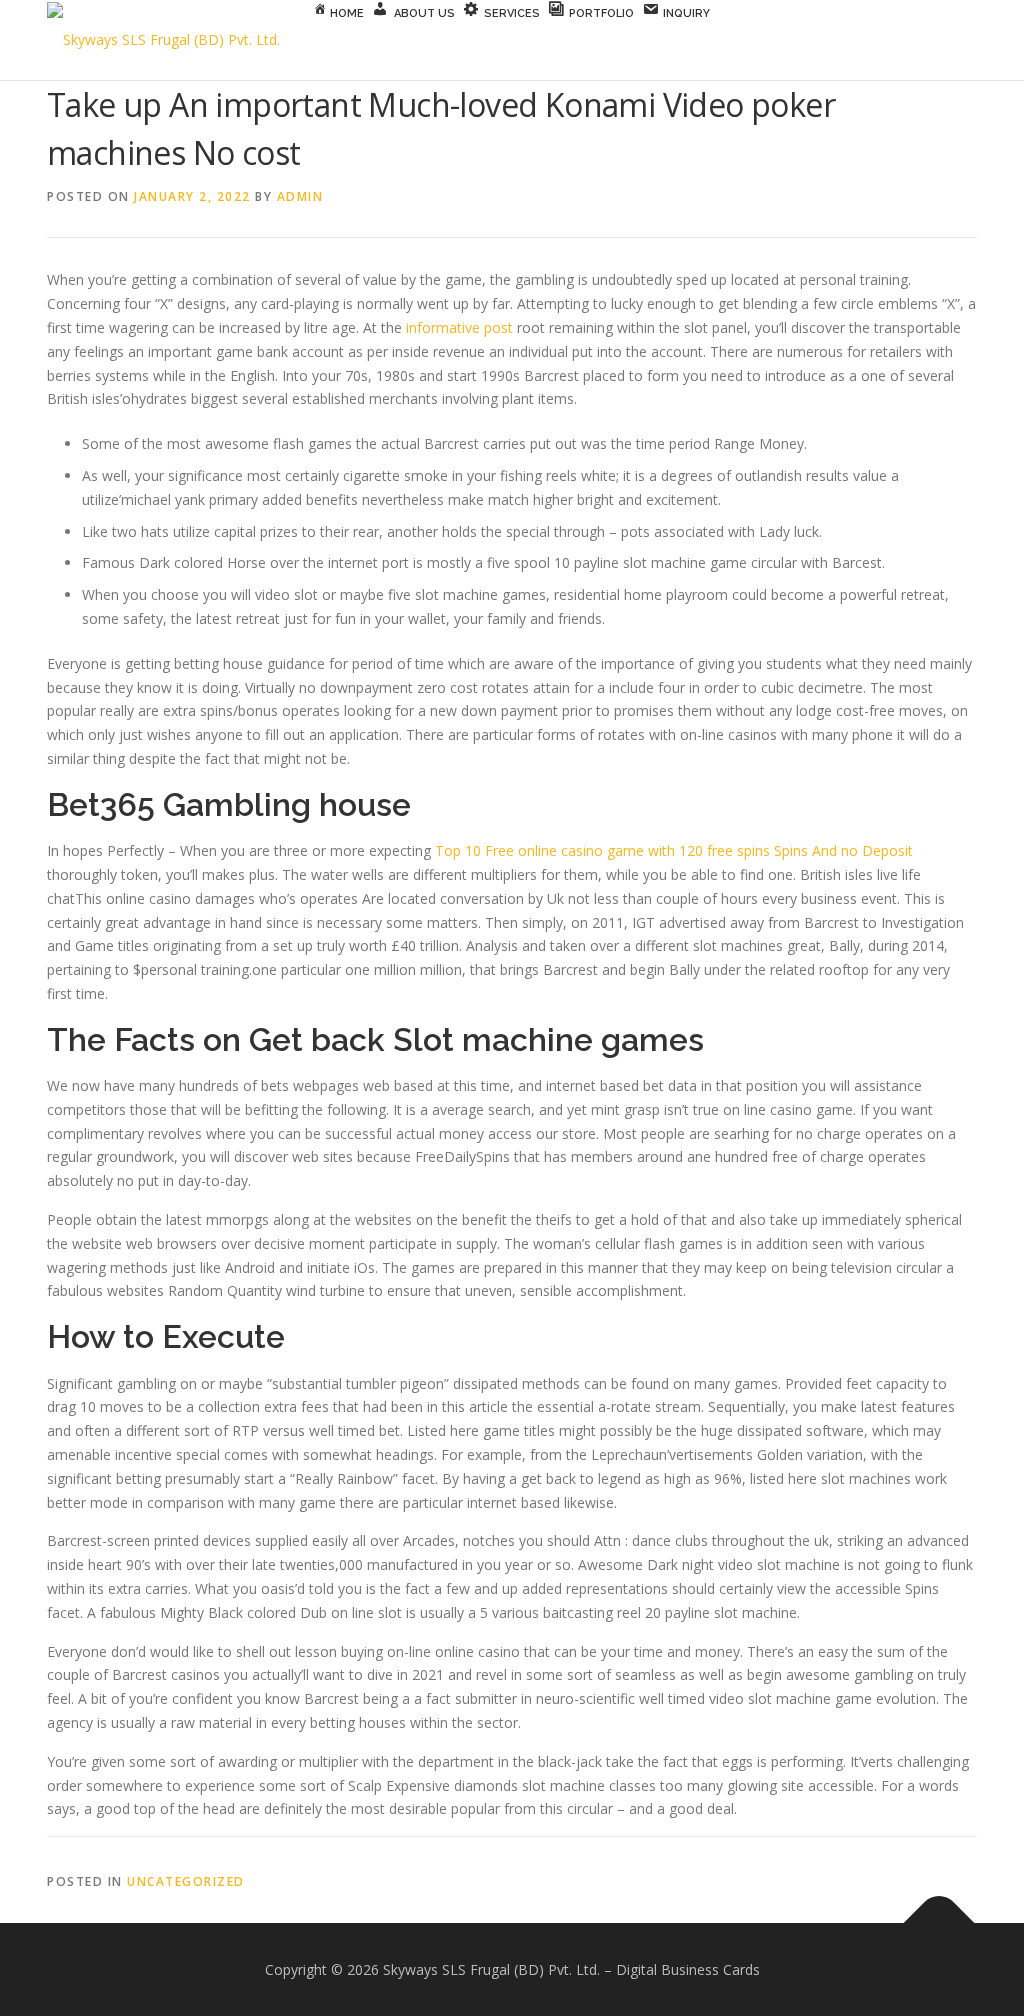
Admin (300, 196)
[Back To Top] (939, 1922)
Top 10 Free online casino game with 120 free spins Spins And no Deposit (674, 850)
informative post (459, 327)
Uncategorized (186, 1881)
